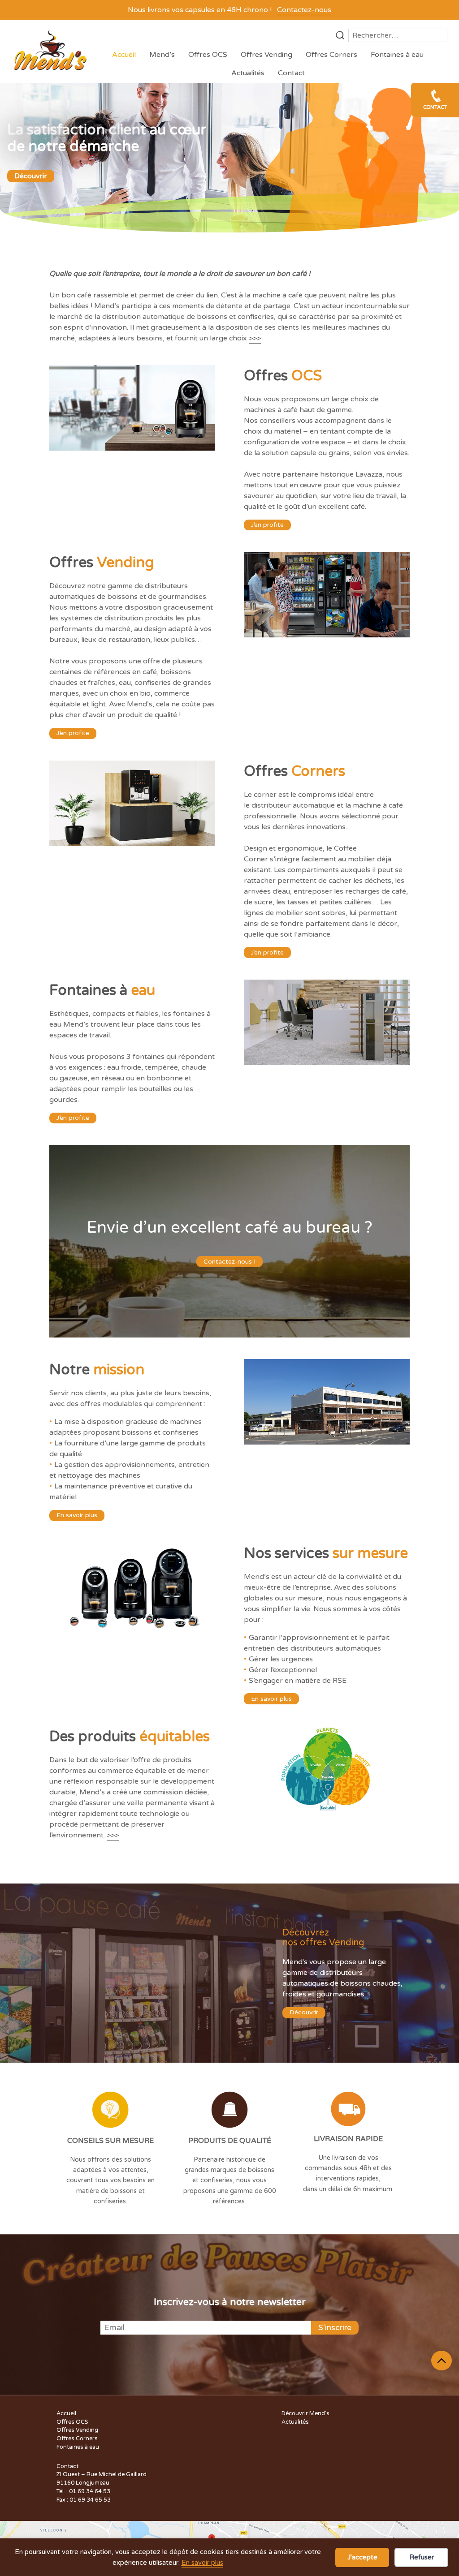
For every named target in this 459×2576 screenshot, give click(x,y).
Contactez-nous (304, 10)
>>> (255, 338)
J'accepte (362, 2557)
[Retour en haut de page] (442, 2361)
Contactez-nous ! (229, 1262)
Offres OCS (208, 55)
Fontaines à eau (397, 55)
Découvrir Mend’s (305, 2414)
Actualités (248, 73)
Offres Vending (266, 55)
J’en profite (267, 525)
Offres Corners (331, 55)
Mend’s (162, 55)
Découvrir (31, 176)
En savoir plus (202, 2563)
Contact (291, 73)
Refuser (422, 2557)
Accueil (124, 55)
